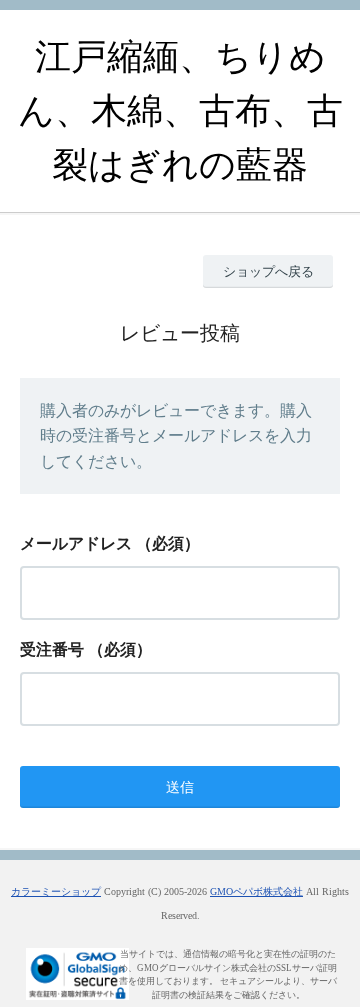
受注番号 (52, 649)
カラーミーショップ (56, 891)
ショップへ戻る (268, 271)
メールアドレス (76, 543)
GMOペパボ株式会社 (256, 891)
